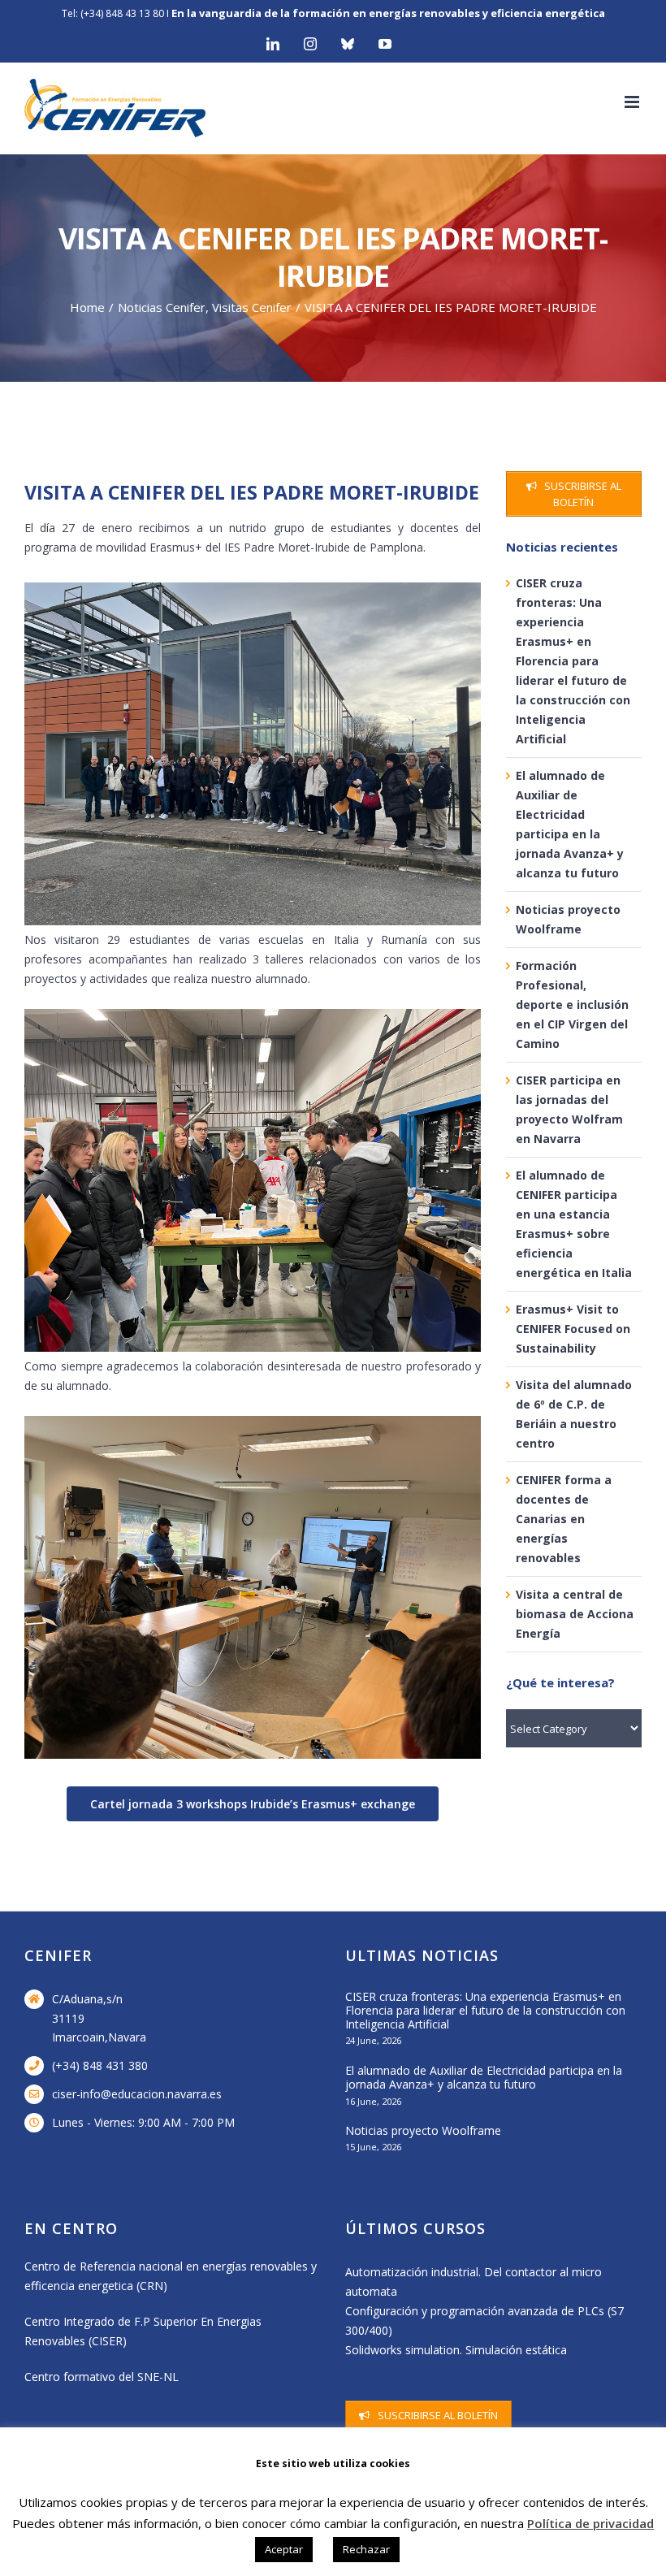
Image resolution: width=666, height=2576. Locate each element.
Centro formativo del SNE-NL (102, 2377)
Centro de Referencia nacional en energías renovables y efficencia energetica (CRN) (171, 2276)
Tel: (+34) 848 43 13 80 (113, 13)
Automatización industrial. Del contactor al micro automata (474, 2282)
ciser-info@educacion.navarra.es (137, 2094)
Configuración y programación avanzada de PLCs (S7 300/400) (484, 2321)
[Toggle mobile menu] (633, 102)
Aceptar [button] (284, 2549)
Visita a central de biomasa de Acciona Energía (575, 1614)
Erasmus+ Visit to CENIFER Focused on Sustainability (573, 1329)
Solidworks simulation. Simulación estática (456, 2350)
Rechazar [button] (366, 2549)
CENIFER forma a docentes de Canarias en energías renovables (564, 1519)
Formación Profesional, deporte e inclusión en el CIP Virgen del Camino (572, 1004)
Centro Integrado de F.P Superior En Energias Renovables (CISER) (143, 2331)
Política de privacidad (590, 2523)
